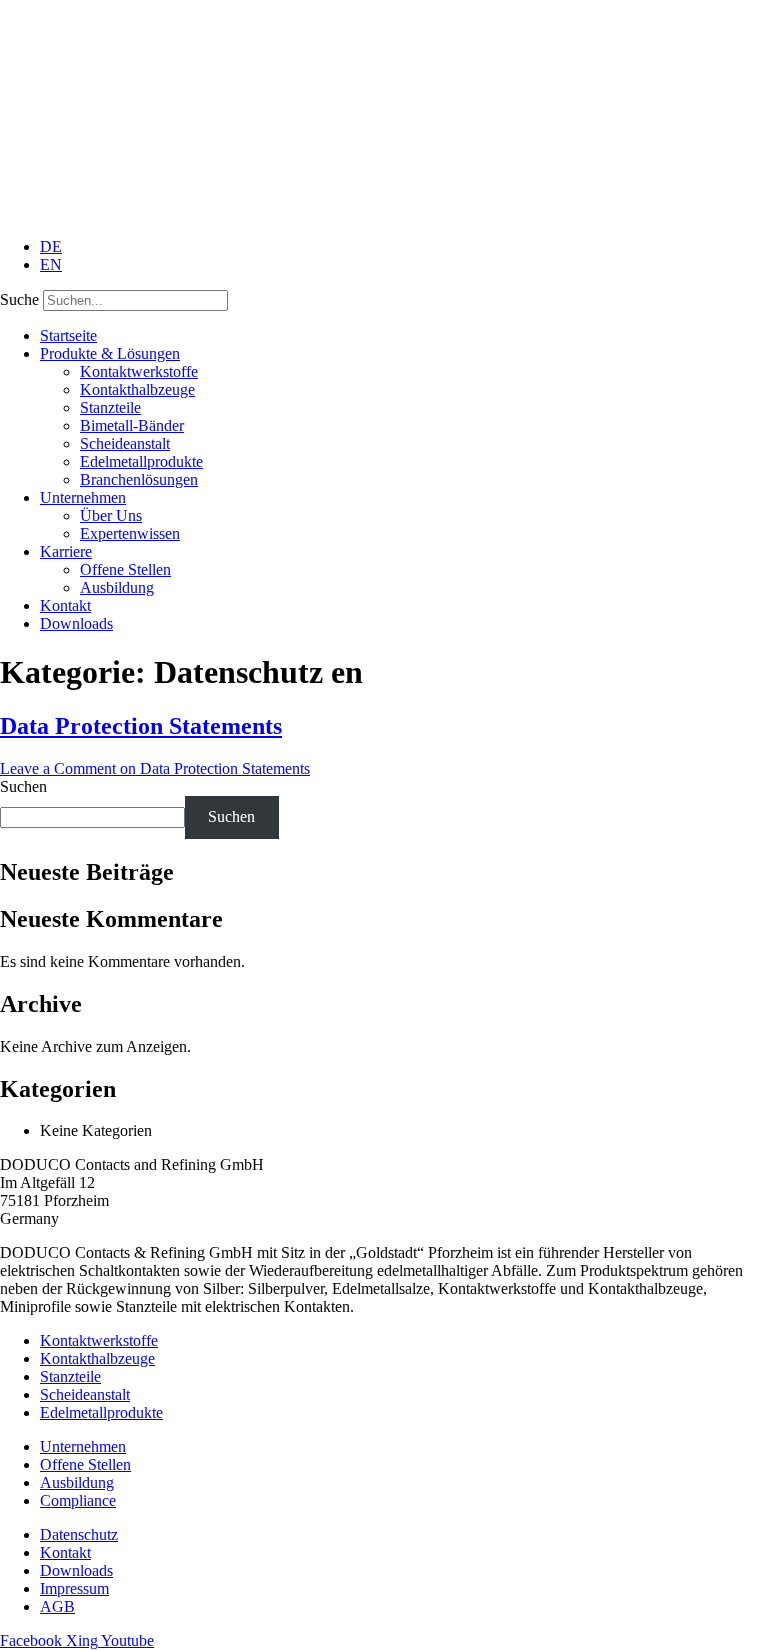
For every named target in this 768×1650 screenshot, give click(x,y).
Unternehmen (83, 497)
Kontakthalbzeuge (137, 389)
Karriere (66, 551)
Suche (19, 299)
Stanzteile (110, 407)
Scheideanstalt (125, 443)
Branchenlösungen (139, 479)
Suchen (23, 786)
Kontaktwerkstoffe (139, 371)
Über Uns (111, 515)
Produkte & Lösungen (110, 353)
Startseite (68, 335)
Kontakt (65, 605)
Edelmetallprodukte (141, 461)
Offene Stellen (125, 569)
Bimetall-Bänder (132, 425)
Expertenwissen (130, 533)
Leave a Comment (155, 768)
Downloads (76, 623)
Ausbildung (117, 587)
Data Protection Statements (141, 726)
